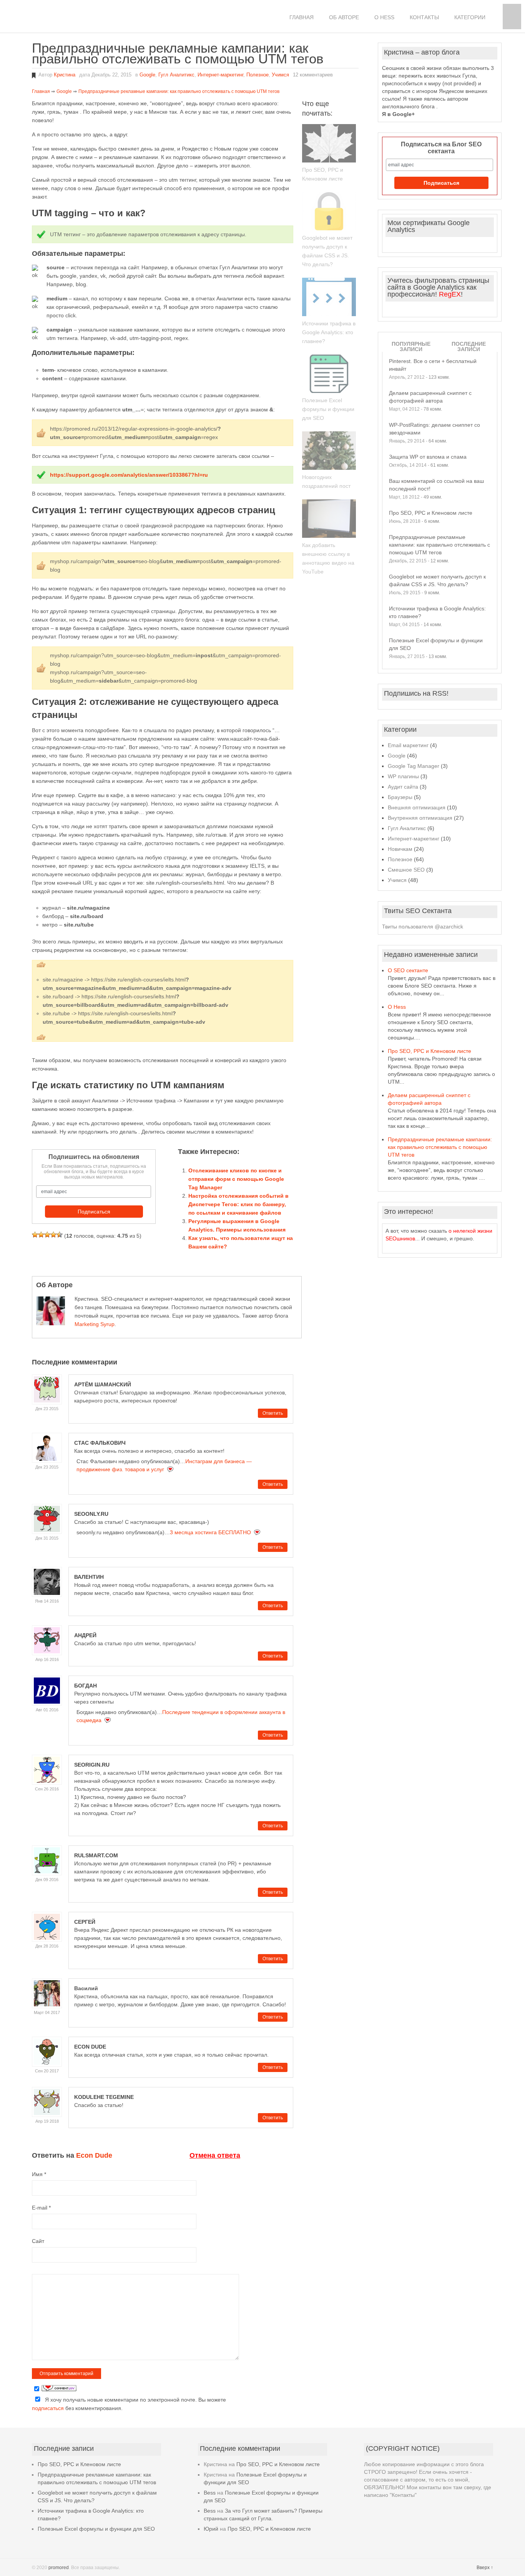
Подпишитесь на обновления (94, 1157)
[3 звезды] (47, 1235)
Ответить (273, 1413)
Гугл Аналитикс (176, 75)
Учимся (280, 75)
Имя (39, 2174)
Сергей (85, 1922)
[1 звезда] (35, 1235)
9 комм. (432, 593)
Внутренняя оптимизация (420, 818)
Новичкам (400, 849)
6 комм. (432, 521)
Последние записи (469, 346)
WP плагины (403, 776)
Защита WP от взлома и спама (428, 457)
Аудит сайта (403, 787)
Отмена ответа (215, 2155)
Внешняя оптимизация (417, 807)
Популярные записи (411, 346)
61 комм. (440, 465)
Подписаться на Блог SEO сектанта (441, 148)
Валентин (89, 1577)
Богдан (86, 1686)
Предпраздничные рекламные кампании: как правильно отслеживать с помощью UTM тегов (439, 545)
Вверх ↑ (485, 2568)
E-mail (41, 2208)
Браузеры (400, 797)
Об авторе (344, 17)
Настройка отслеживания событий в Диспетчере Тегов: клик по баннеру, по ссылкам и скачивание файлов (238, 1204)
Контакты (424, 17)
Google (147, 75)
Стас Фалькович (100, 1443)
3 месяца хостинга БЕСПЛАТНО (210, 1532)
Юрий (211, 2529)
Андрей (85, 1635)
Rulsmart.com (96, 1855)
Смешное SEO (406, 870)
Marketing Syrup (95, 1324)
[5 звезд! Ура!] (60, 1235)
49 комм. (433, 497)
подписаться (48, 2408)
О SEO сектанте (408, 970)
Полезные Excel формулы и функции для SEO (328, 409)
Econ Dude (90, 2047)
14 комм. (433, 625)
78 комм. (433, 409)
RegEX (450, 294)
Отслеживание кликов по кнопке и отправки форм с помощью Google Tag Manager (236, 1179)
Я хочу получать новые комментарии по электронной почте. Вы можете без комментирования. (129, 2404)
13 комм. (438, 656)
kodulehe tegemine (104, 2097)
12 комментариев (313, 75)
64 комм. (438, 441)
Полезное (258, 75)
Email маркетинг (408, 745)
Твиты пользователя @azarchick (423, 927)
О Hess (384, 17)
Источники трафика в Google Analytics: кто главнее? (329, 332)
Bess (210, 2493)
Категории (470, 17)
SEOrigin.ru (92, 1765)
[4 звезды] (53, 1235)
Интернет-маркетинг (220, 75)
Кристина (65, 75)
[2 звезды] (41, 1235)
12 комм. (440, 561)
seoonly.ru (91, 1514)
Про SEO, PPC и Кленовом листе (431, 513)
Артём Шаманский (103, 1384)
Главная (302, 17)
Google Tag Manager (414, 766)
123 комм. (439, 377)
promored (59, 2568)
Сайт (38, 2241)
